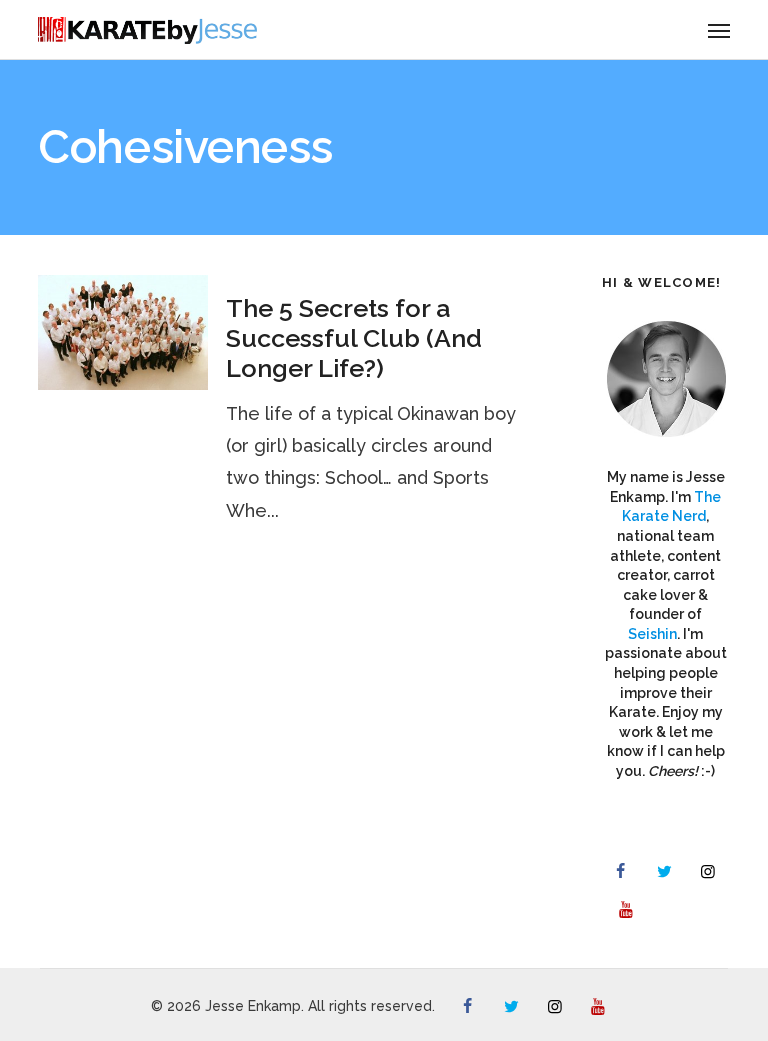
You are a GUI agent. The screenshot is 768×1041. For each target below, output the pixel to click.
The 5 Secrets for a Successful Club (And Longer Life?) (354, 338)
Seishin (652, 634)
